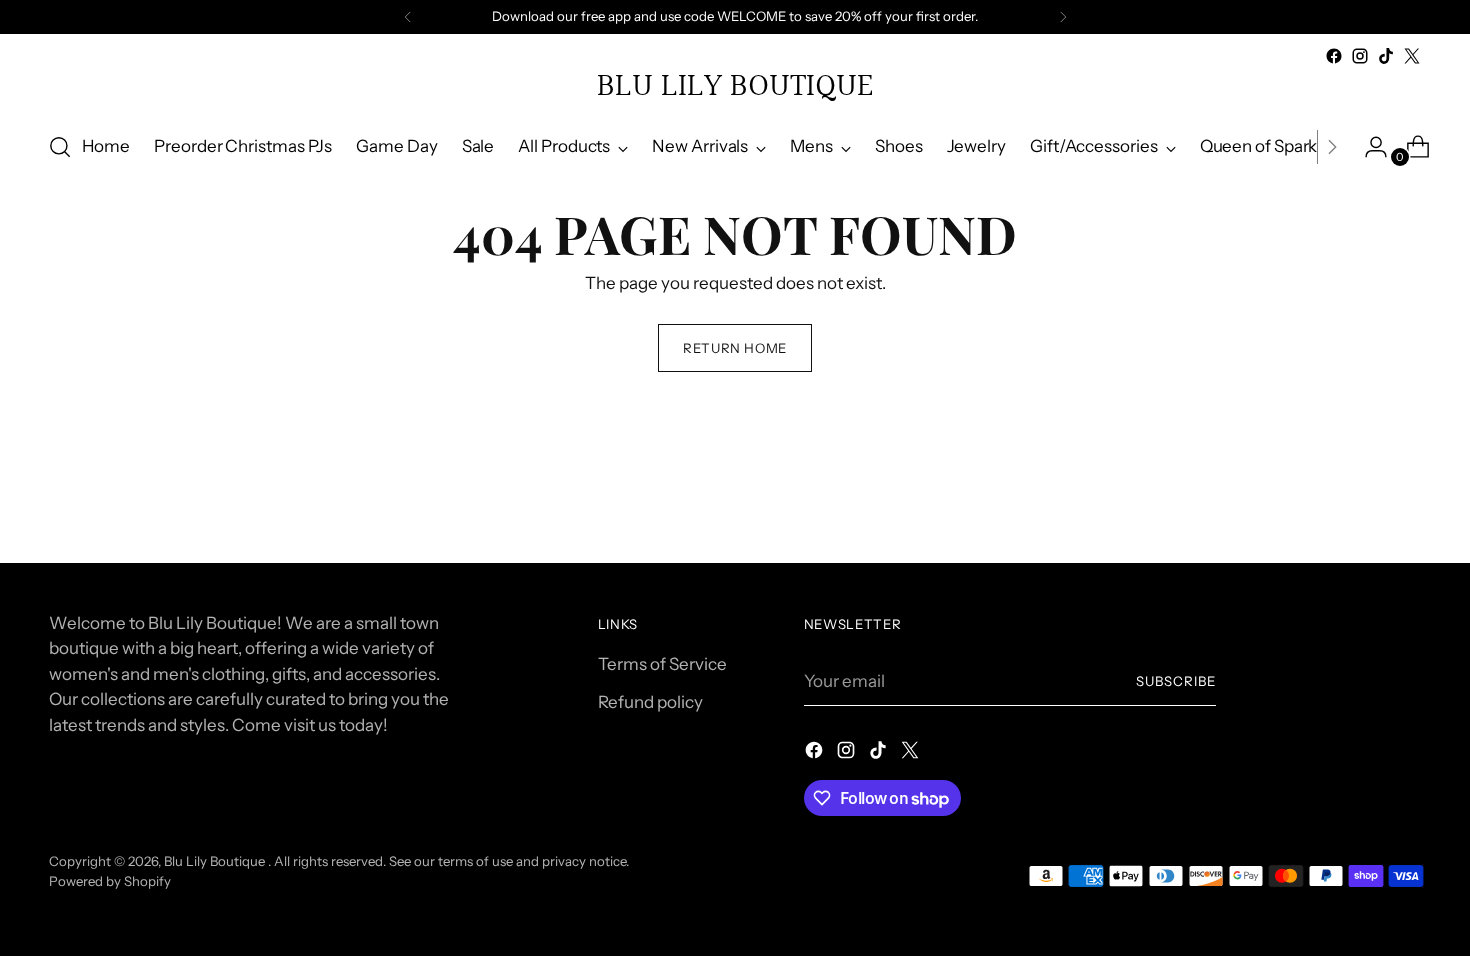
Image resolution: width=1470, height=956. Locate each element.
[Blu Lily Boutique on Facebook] (1334, 56)
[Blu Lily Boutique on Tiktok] (1386, 56)
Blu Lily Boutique (216, 861)
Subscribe (1176, 681)
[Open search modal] (60, 147)
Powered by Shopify (110, 881)
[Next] (1063, 17)
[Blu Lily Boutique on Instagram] (1360, 56)
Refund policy (650, 702)
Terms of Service (662, 664)
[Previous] (408, 17)
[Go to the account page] (1368, 147)
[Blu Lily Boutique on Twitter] (1412, 56)
